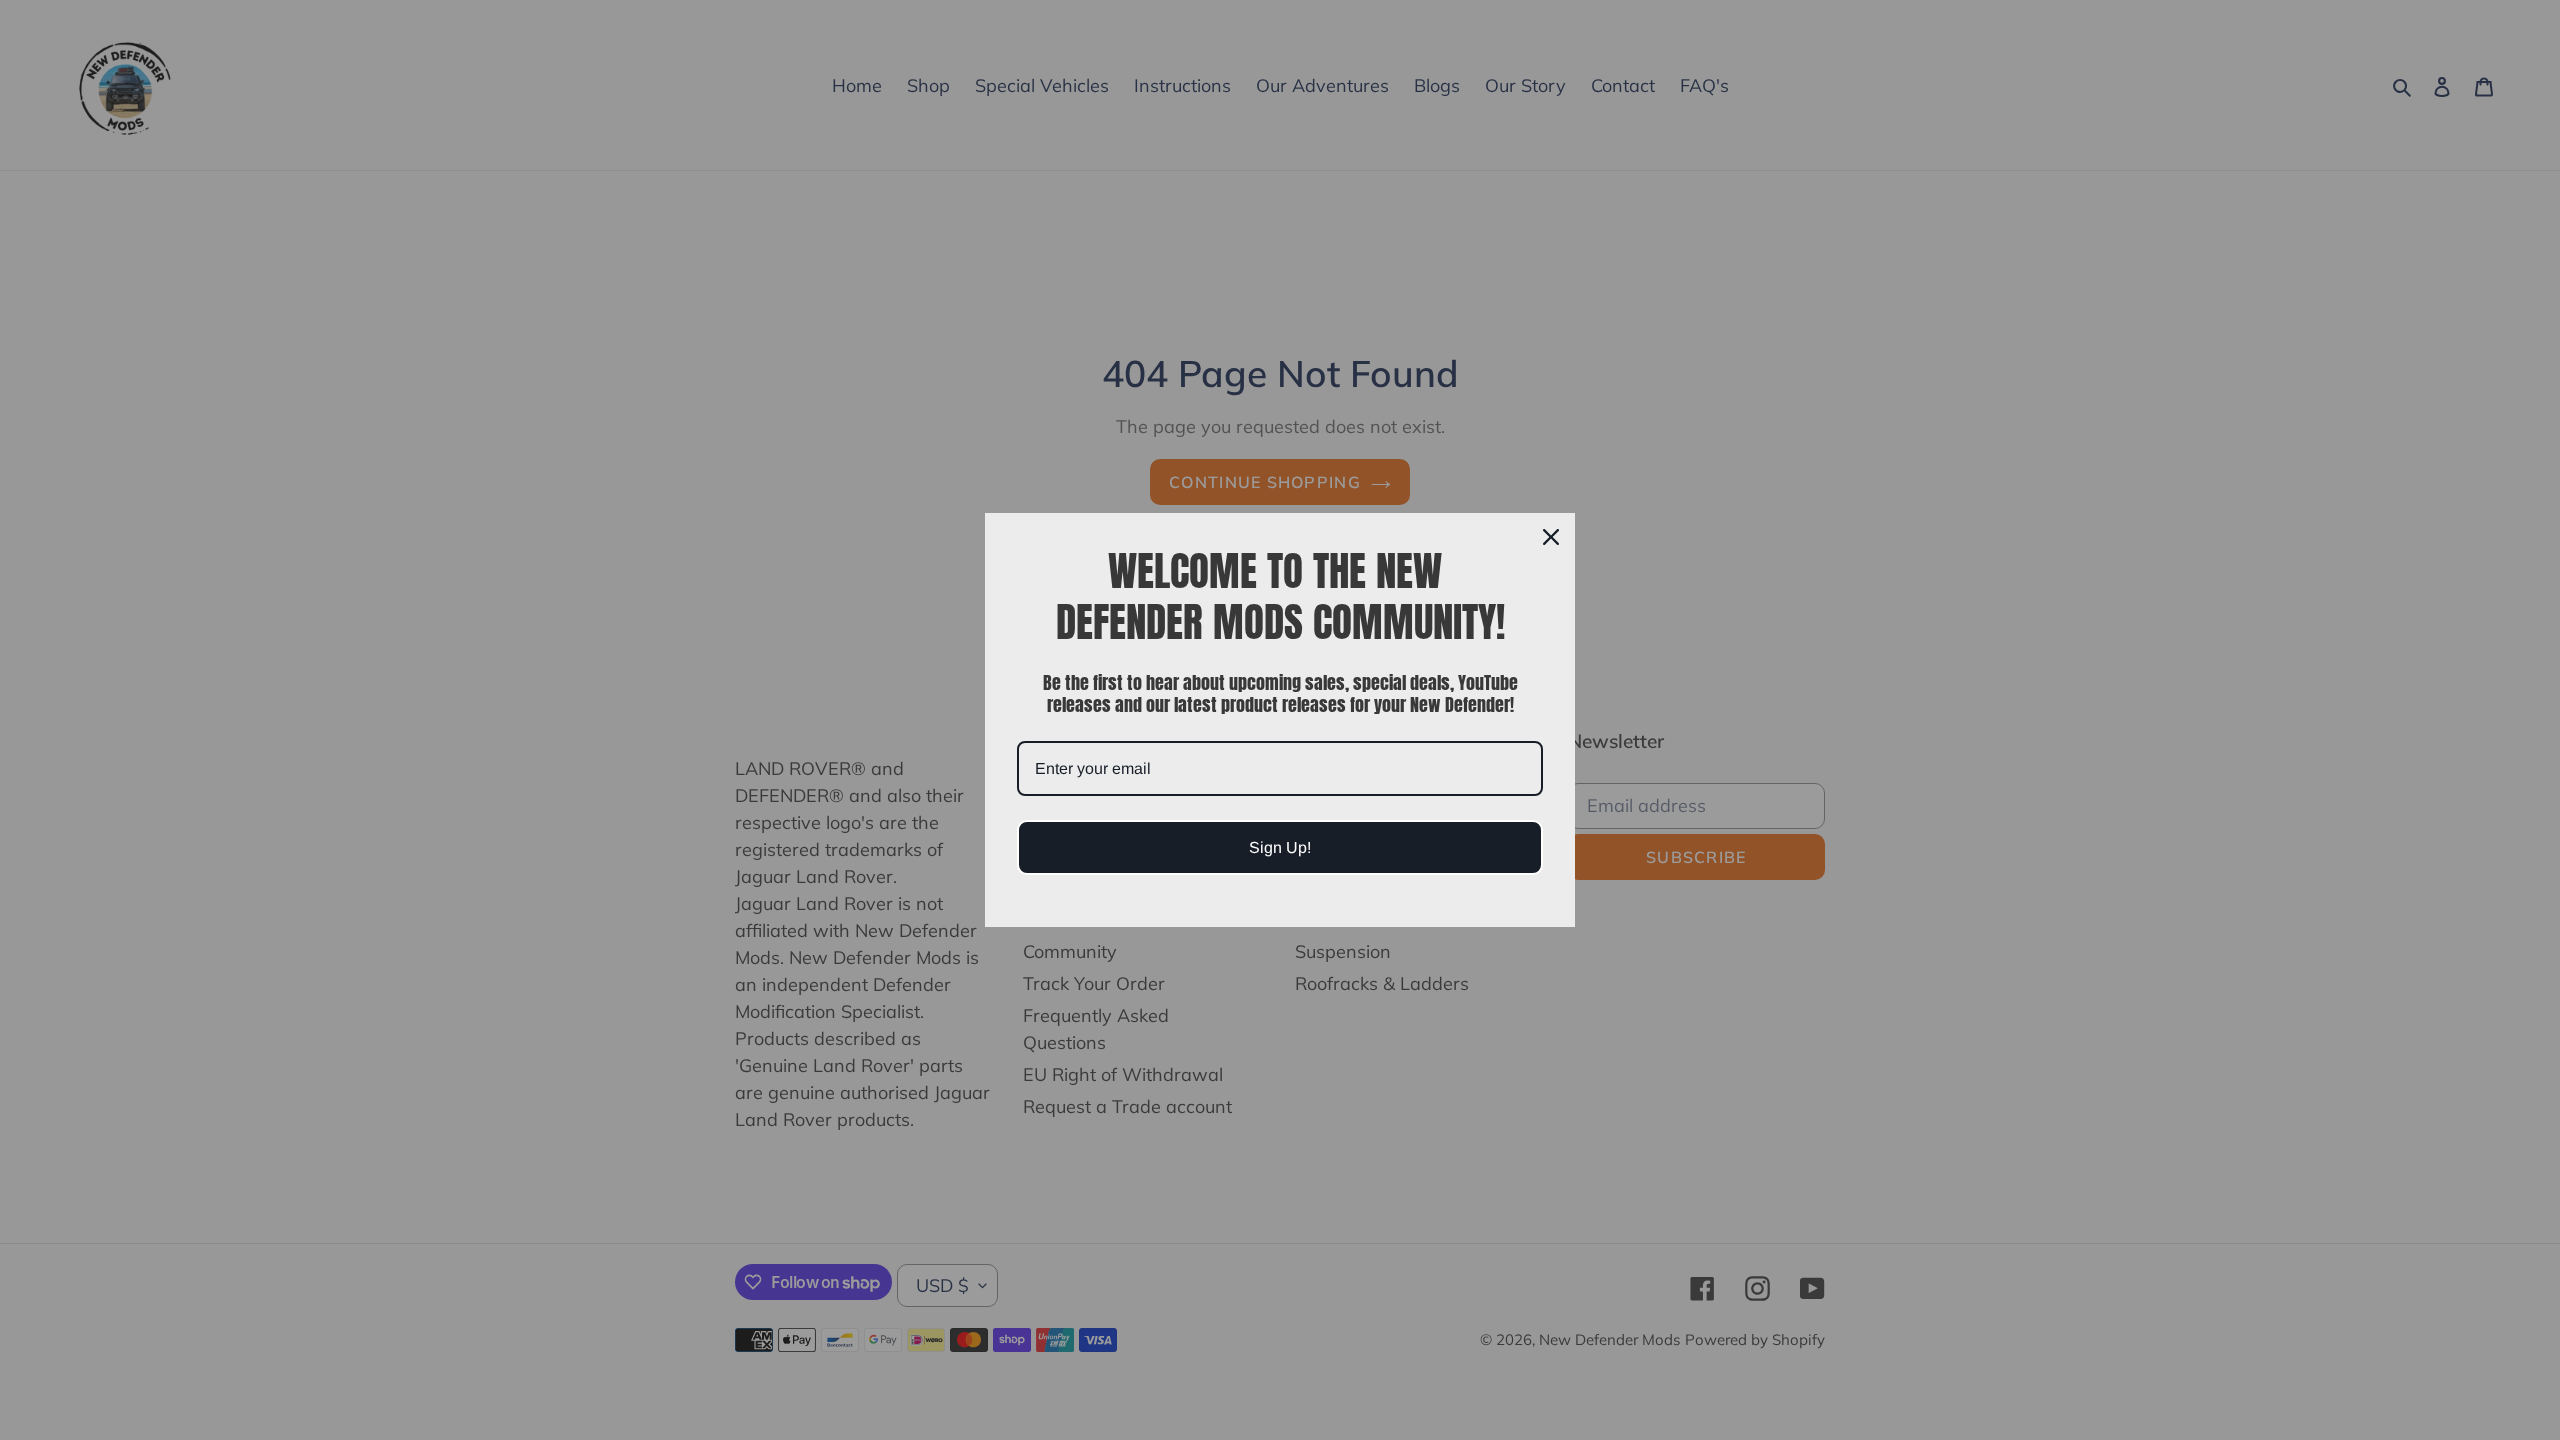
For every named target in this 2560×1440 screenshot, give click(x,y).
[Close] (1551, 537)
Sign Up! (1280, 847)
